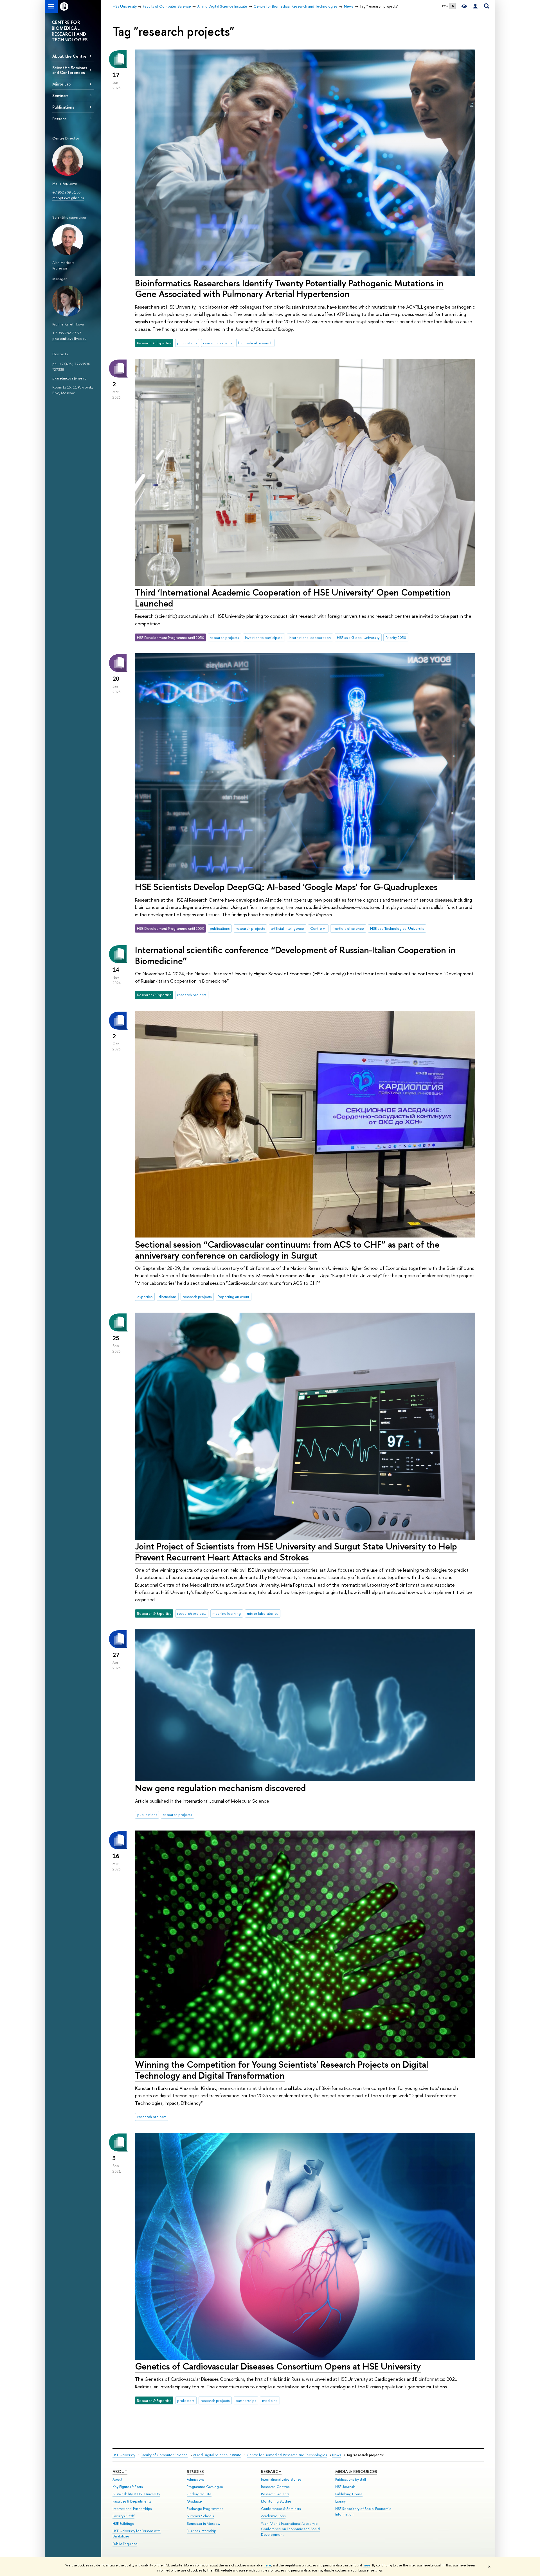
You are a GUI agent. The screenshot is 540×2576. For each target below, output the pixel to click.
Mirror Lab (61, 84)
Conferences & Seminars (281, 2509)
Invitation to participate (264, 637)
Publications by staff (351, 2479)
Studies (195, 2471)
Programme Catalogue (205, 2487)
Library (340, 2501)
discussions (167, 1297)
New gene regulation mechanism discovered (220, 1788)
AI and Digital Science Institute (217, 2455)
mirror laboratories (263, 1613)
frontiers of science (348, 928)
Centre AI (318, 928)
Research (271, 2471)
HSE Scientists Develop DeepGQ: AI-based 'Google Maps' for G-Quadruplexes (286, 887)
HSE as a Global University (358, 637)
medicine (270, 2400)
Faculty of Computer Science (164, 2455)
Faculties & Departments (132, 2501)
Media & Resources (356, 2471)
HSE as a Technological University (397, 928)
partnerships (246, 2400)
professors (186, 2400)
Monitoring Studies (276, 2501)
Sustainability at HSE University (136, 2494)
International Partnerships (132, 2509)
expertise (145, 1297)
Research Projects (275, 2494)
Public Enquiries (125, 2544)
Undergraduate (199, 2494)
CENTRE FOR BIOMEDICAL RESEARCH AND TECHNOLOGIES (70, 31)
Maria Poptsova (65, 183)
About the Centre (69, 56)
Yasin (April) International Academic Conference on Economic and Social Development (291, 2529)
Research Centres (275, 2487)
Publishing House (349, 2494)
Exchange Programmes (205, 2509)
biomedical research (255, 343)
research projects (218, 343)
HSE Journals (345, 2487)
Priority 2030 (396, 637)
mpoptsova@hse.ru (68, 198)
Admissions (195, 2479)
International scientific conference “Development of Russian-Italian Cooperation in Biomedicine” (295, 955)
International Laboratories (281, 2479)
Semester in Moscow (203, 2524)
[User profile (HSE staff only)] (475, 6)
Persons (59, 119)
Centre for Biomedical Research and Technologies (287, 2455)
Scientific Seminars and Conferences (70, 70)
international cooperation (310, 637)
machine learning (227, 1613)
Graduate (194, 2501)
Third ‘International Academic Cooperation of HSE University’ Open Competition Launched (293, 598)
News (337, 2455)
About (120, 2471)
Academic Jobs (273, 2516)
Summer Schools (200, 2516)
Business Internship (202, 2531)
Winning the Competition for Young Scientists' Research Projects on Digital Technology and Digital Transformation (282, 2070)
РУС (445, 6)
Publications (63, 107)
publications (187, 343)
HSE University (124, 2455)
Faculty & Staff (123, 2516)
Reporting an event (233, 1297)
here (267, 2565)
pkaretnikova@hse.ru (69, 338)
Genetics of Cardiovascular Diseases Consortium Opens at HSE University (278, 2366)
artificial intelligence (287, 928)
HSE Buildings (123, 2524)
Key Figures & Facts (128, 2487)
